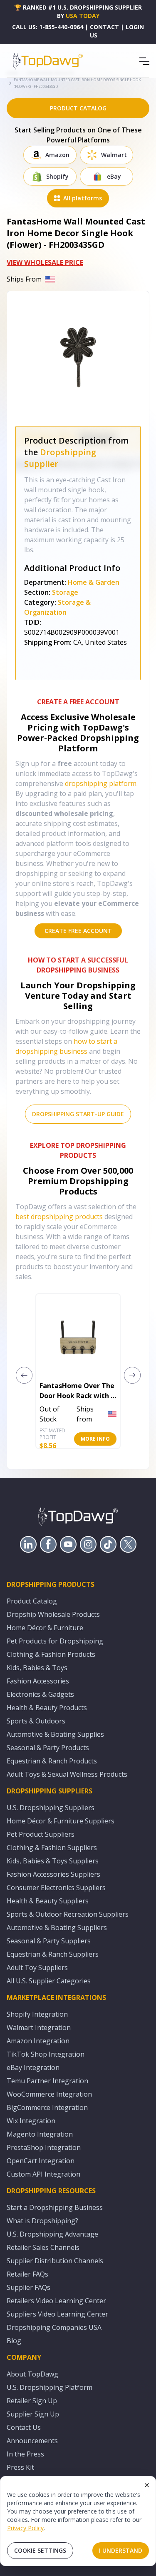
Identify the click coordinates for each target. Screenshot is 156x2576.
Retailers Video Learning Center (56, 2301)
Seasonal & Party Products (48, 1748)
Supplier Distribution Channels (55, 2261)
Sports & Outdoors (36, 1721)
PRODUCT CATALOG (78, 108)
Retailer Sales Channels (43, 2247)
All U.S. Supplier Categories (49, 1981)
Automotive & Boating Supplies (55, 1734)
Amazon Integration (38, 2041)
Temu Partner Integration (47, 2081)
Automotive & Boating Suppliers (57, 1928)
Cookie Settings (40, 2550)
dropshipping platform (101, 783)
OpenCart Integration (41, 2161)
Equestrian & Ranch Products (52, 1761)
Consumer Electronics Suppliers (56, 1888)
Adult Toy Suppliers (37, 1968)
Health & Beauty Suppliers (48, 1901)
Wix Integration (31, 2121)
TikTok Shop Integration (46, 2054)
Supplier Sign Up (33, 2414)
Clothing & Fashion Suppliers (52, 1848)
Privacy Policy (25, 2528)
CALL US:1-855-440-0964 (48, 27)
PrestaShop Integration (44, 2147)
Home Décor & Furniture (45, 1628)
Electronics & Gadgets (40, 1694)
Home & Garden (94, 582)
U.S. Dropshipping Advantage (52, 2234)
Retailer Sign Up (32, 2401)
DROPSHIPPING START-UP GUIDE (78, 1114)
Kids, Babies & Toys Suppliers (53, 1861)
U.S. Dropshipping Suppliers (51, 1808)
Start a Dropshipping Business (55, 2207)
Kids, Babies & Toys (37, 1668)
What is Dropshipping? (42, 2221)
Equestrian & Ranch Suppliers (53, 1954)
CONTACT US (104, 31)
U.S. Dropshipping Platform (50, 2387)
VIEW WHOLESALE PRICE (45, 262)
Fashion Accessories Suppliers (53, 1874)
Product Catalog (32, 1601)
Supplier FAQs (28, 2287)
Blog (14, 2341)
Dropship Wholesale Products (53, 1614)
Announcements (32, 2441)
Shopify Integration (37, 2014)
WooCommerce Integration (49, 2094)
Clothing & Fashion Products (51, 1654)
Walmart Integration (39, 2027)
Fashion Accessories (38, 1681)
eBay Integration (33, 2067)
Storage (65, 592)
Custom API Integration (43, 2174)
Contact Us (24, 2427)
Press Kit (20, 2467)
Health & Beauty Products (47, 1708)
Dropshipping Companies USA (54, 2327)
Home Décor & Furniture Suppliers (61, 1821)
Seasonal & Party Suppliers (49, 1941)
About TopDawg (32, 2374)
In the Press (25, 2454)
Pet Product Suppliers (41, 1834)
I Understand (121, 2550)
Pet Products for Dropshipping (55, 1641)
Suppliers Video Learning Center (57, 2314)
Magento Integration (40, 2134)
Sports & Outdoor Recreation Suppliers (68, 1914)
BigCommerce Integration (47, 2107)
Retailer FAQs (27, 2274)
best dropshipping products (59, 1217)
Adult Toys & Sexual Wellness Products (67, 1774)
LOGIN (135, 27)
